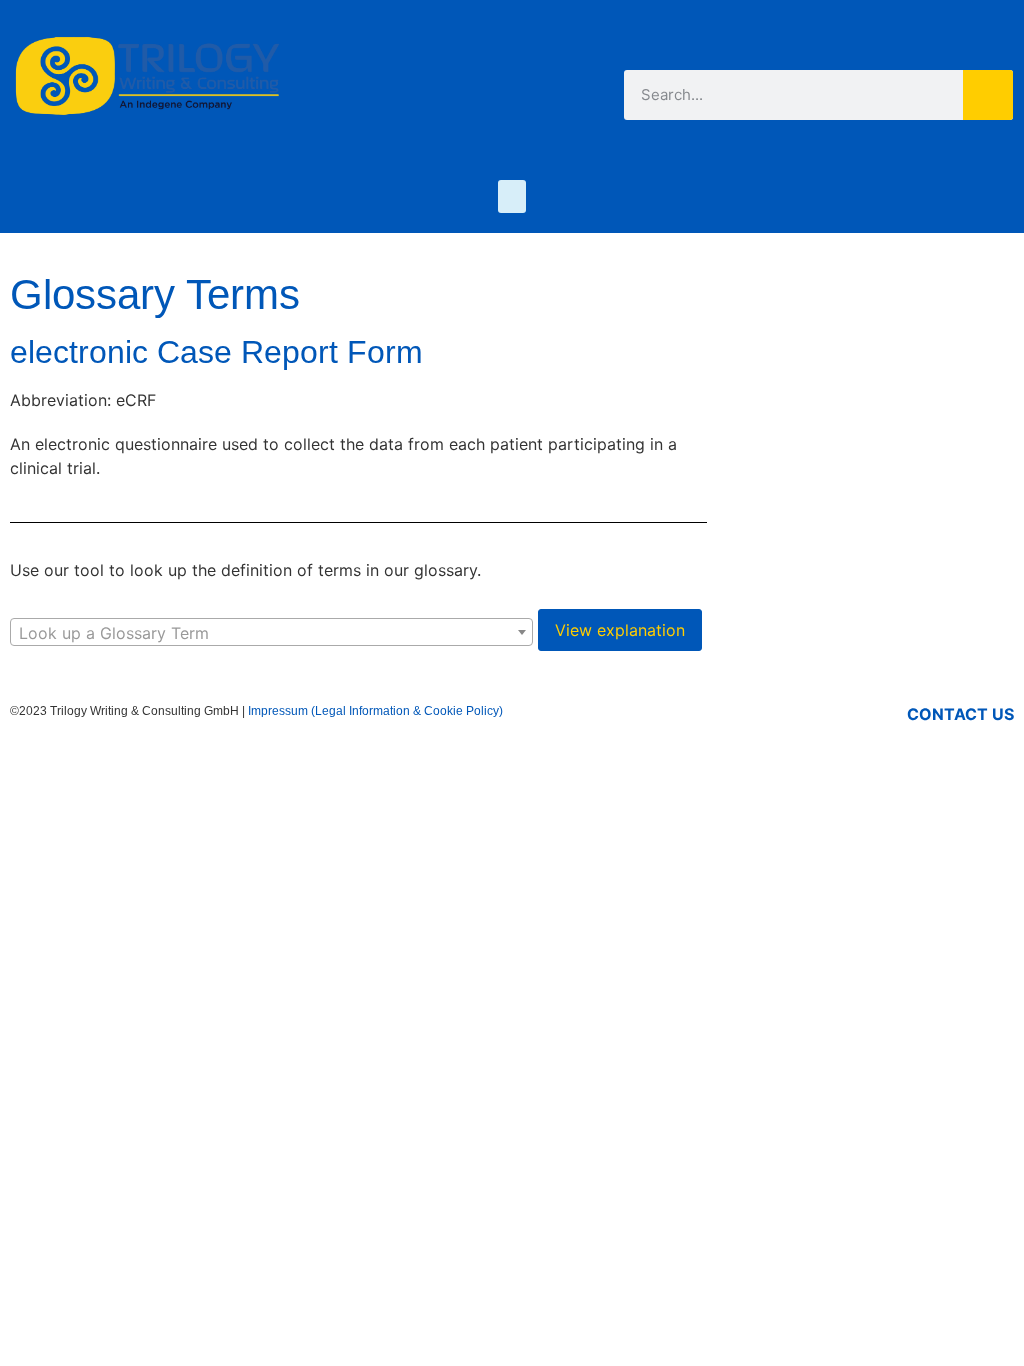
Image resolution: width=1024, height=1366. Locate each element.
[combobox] (271, 632)
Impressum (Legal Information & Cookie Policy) (375, 711)
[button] (512, 196)
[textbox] (271, 633)
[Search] (988, 95)
